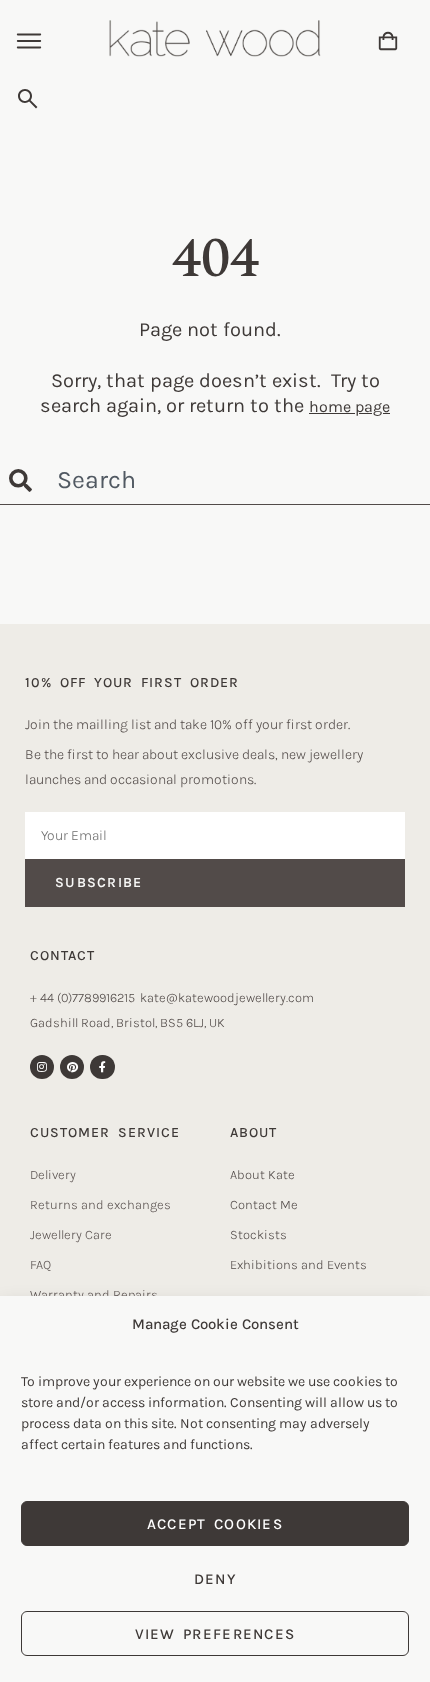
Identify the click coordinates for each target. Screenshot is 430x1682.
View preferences (215, 1634)
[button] (29, 43)
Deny (215, 1579)
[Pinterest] (72, 1067)
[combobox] (211, 99)
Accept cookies (215, 1524)
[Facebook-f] (102, 1067)
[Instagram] (42, 1067)
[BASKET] (388, 41)
